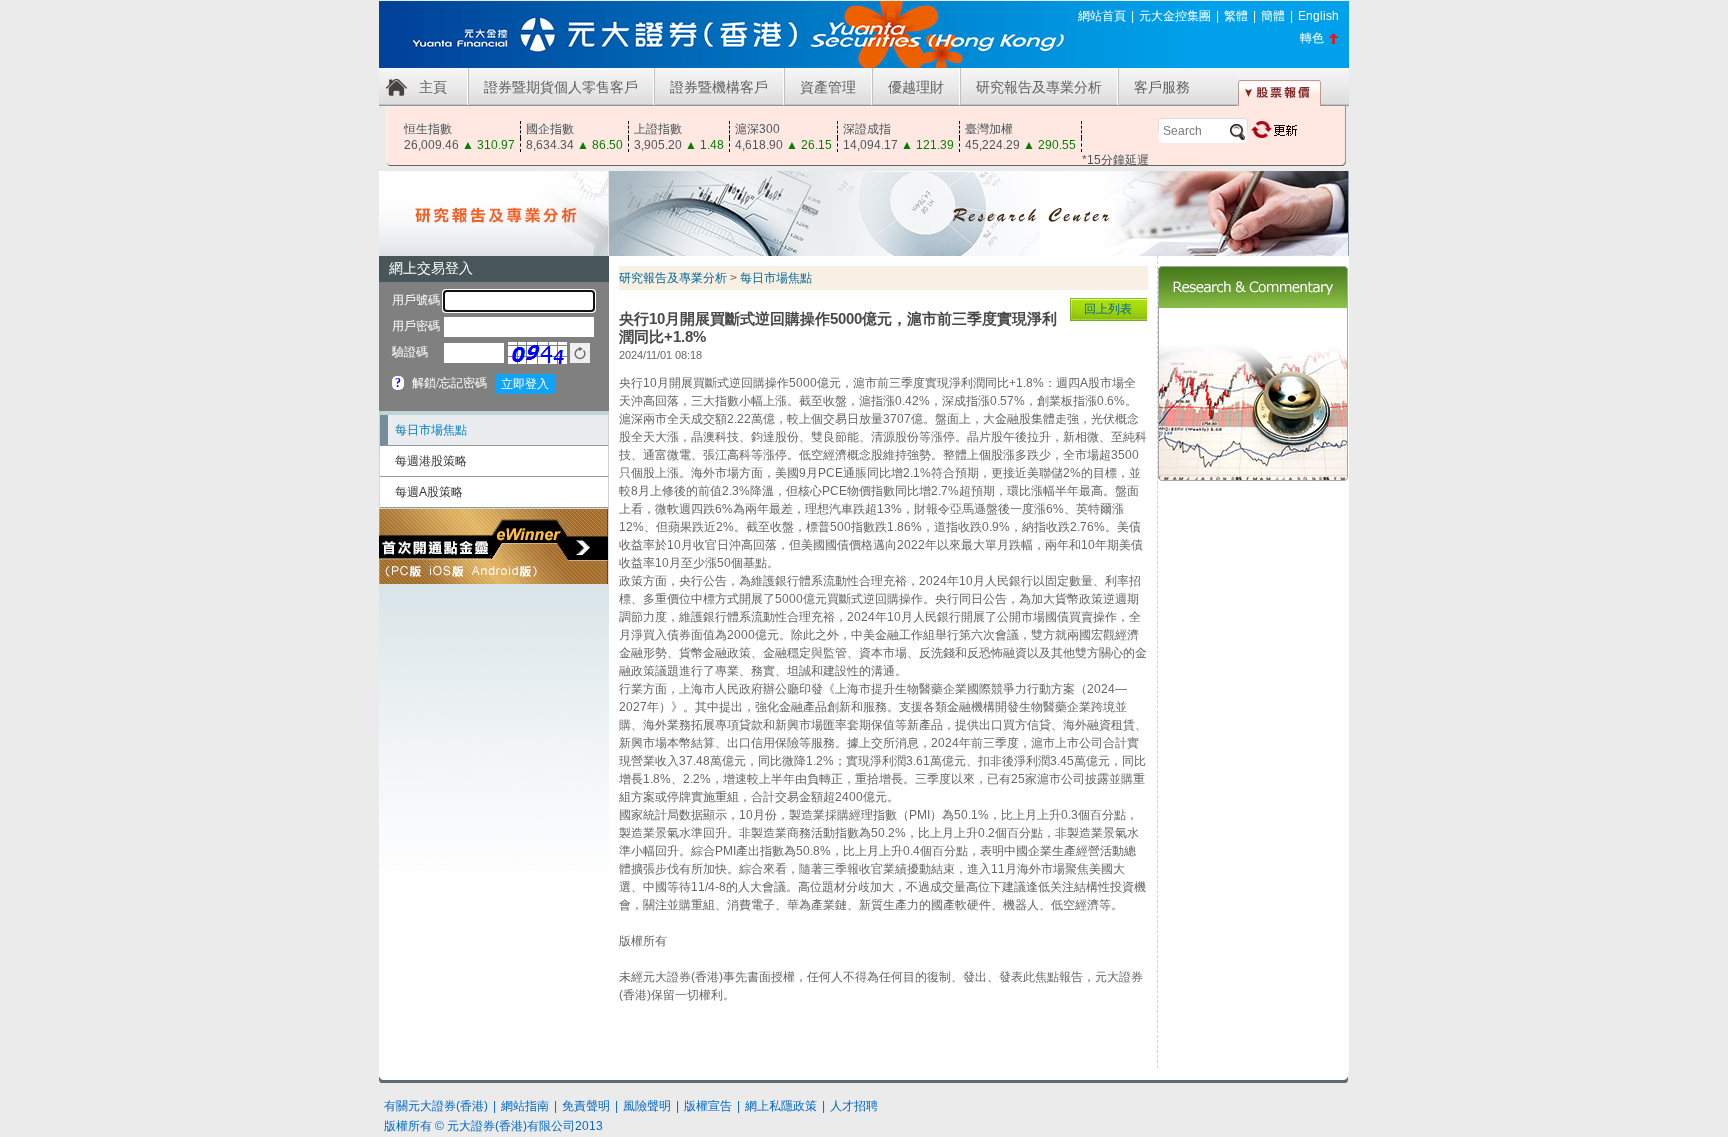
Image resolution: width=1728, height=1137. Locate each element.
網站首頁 (1102, 16)
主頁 (433, 87)
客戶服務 (1162, 87)
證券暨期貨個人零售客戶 (561, 87)
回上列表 (1108, 309)
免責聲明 (586, 1106)
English (1318, 16)
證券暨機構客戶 (719, 87)
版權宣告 (708, 1106)
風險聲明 (647, 1106)
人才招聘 (854, 1106)
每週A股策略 (429, 492)
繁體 (1236, 16)
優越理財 (916, 87)
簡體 (1273, 16)
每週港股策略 (431, 461)
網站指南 (525, 1106)
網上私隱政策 (781, 1106)
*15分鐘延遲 (1115, 160)
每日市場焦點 (431, 430)
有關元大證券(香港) (436, 1106)
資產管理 (828, 87)
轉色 (1312, 38)
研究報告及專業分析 (1039, 87)
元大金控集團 (1175, 16)
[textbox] (1203, 131)
